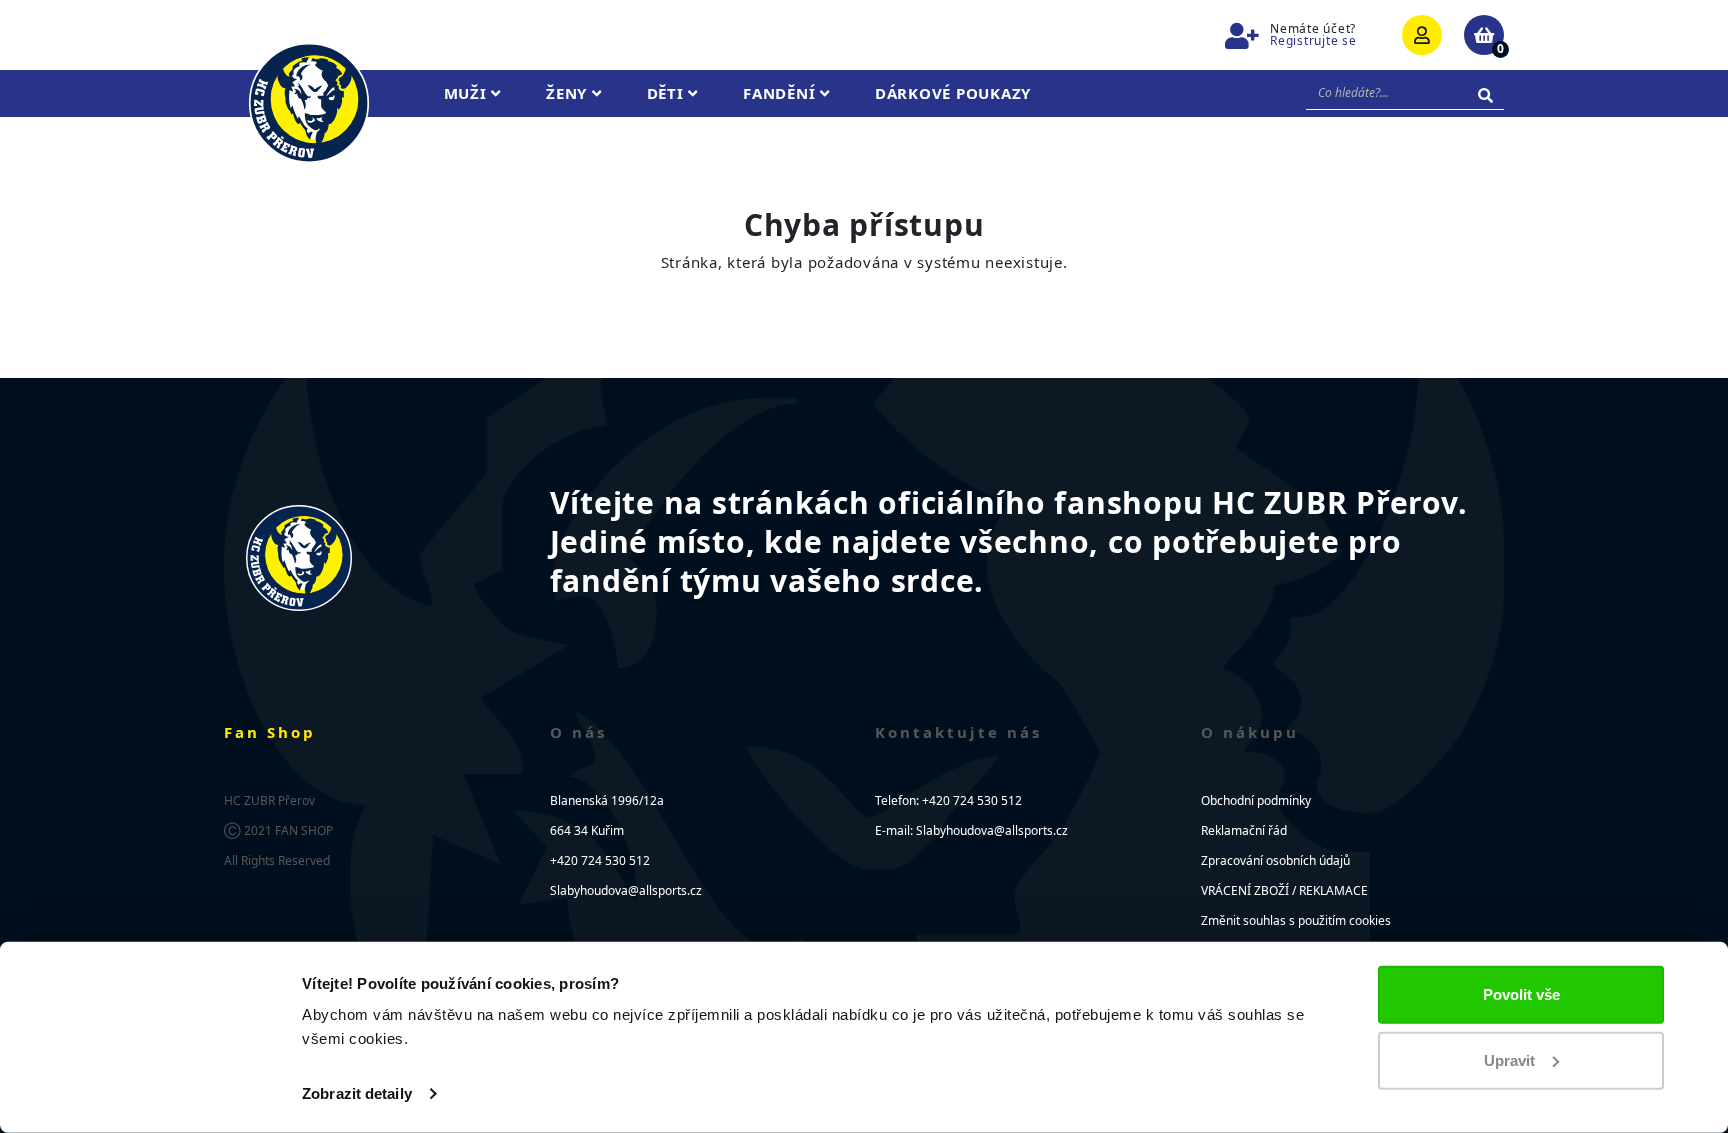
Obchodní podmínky (1256, 800)
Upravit (1509, 1059)
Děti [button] (668, 93)
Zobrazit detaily (357, 1093)
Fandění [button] (781, 93)
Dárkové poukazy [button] (953, 93)
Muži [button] (468, 93)
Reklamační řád (1244, 830)
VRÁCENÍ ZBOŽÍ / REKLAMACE (1284, 890)
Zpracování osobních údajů (1275, 860)
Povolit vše (1521, 994)
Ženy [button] (569, 93)
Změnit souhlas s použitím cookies (1296, 920)
